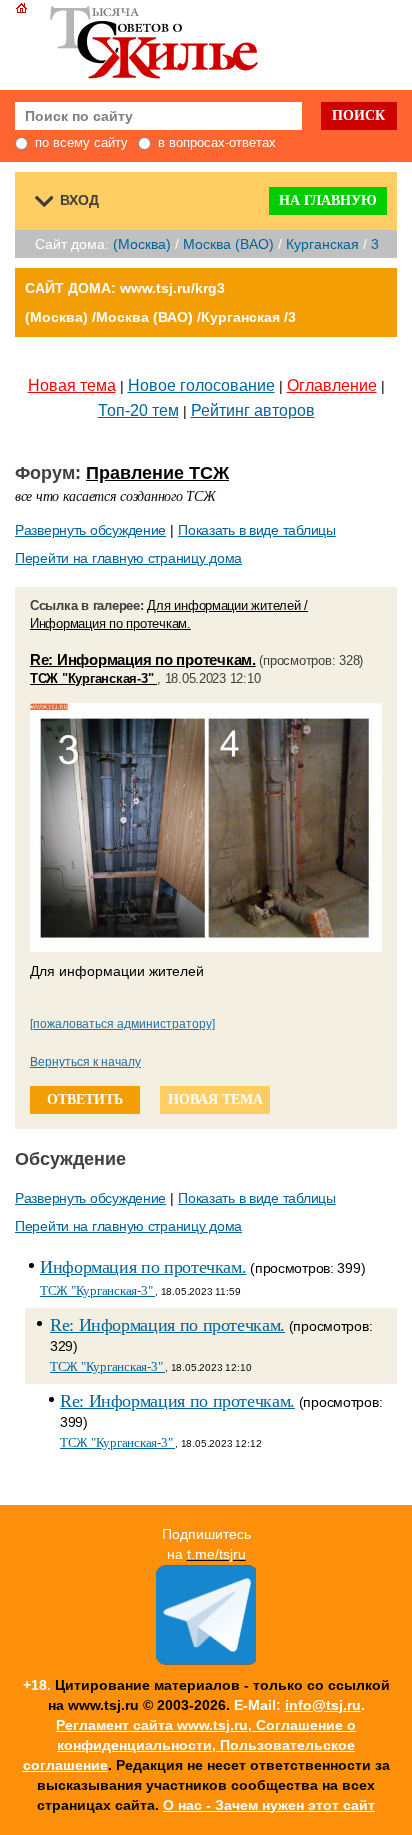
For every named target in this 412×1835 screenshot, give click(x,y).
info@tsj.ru (323, 1705)
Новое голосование (201, 385)
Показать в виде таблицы (257, 530)
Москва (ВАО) (228, 244)
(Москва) (142, 244)
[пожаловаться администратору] (122, 1024)
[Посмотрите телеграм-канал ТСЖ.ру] (206, 1660)
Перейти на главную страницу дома (128, 558)
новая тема (215, 1099)
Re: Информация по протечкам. (143, 659)
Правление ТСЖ (157, 473)
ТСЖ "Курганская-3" (93, 678)
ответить (85, 1099)
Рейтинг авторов (253, 410)
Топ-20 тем (138, 410)
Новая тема (72, 385)
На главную (328, 200)
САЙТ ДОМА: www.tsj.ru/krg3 (125, 288)
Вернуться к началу (85, 1062)
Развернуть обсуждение (90, 530)
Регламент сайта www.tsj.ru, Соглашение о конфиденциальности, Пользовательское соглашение (190, 1745)
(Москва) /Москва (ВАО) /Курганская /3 (160, 317)
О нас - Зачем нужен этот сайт (269, 1805)
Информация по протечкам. (143, 1267)
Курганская (322, 244)
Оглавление (332, 385)
